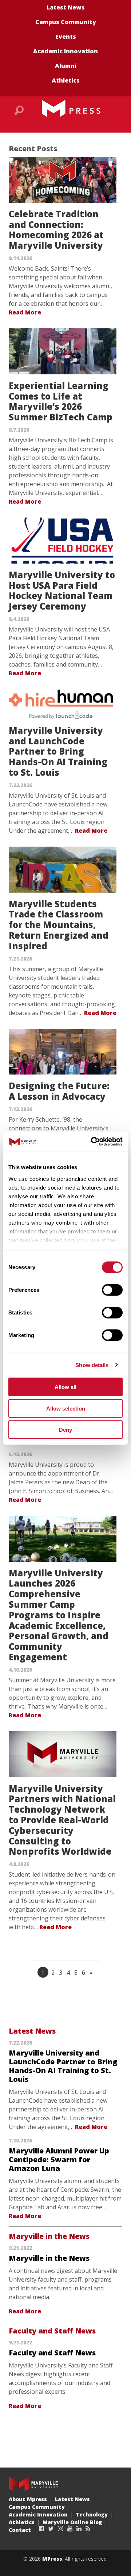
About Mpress (28, 2499)
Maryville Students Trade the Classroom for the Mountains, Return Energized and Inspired (59, 925)
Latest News (66, 7)
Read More (25, 312)
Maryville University (33, 2484)
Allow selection (66, 1408)
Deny (65, 1430)
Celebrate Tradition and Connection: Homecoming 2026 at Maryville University (56, 230)
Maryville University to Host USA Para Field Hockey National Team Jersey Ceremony (62, 590)
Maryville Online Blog (72, 2522)
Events (66, 37)
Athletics (66, 80)
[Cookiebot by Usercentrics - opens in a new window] (92, 1141)
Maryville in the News (49, 2236)
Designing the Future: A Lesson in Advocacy (59, 1091)
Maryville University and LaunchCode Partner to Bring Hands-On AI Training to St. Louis (58, 751)
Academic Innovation (65, 51)
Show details (92, 1365)
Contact (20, 2530)
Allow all (65, 1387)
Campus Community (66, 22)
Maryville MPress (71, 108)
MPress (52, 2559)
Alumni (66, 66)
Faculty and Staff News (52, 2331)
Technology (92, 2514)
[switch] (112, 1290)
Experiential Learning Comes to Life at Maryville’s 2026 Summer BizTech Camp (61, 401)
